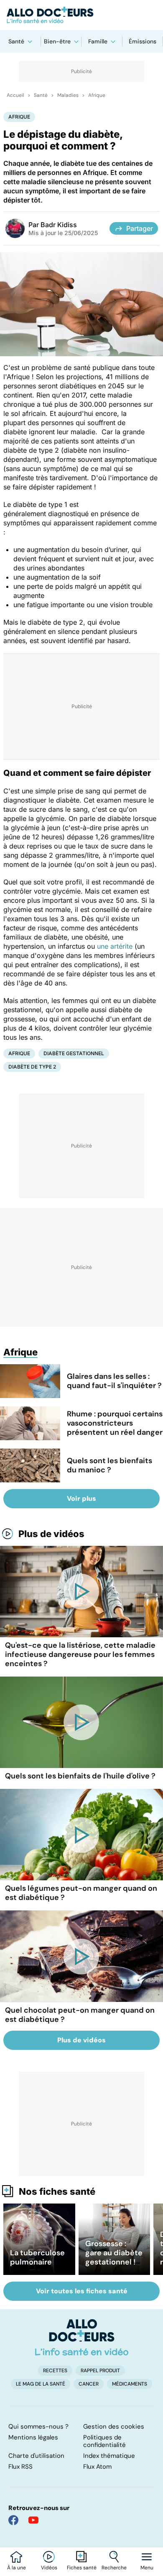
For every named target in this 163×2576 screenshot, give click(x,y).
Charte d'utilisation (36, 2456)
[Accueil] (82, 2337)
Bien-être (57, 41)
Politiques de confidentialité (104, 2441)
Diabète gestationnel (74, 1053)
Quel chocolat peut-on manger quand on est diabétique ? (80, 2015)
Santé (16, 41)
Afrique (97, 95)
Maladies (68, 95)
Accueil (15, 95)
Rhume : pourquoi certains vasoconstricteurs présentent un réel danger (115, 1423)
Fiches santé (82, 2568)
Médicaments (130, 2384)
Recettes (55, 2371)
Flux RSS (20, 2467)
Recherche (114, 2568)
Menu (147, 2568)
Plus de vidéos (51, 1534)
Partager (140, 228)
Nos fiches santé (57, 2191)
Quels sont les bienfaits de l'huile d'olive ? (80, 1776)
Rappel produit (100, 2371)
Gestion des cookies (114, 2427)
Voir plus (81, 1498)
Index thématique (109, 2456)
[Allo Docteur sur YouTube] (33, 2520)
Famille (98, 41)
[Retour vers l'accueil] (81, 15)
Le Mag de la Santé (41, 2384)
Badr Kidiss (59, 225)
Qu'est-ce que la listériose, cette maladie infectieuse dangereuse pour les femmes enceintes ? (80, 1654)
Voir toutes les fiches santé (82, 2291)
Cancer (89, 2384)
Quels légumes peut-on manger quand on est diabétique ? (81, 1893)
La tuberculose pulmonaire (37, 2257)
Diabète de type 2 (32, 1067)
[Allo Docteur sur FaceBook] (13, 2520)
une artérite (115, 946)
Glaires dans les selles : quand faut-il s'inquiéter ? (114, 1381)
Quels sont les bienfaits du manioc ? (110, 1465)
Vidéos (49, 2568)
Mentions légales (33, 2437)
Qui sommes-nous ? (38, 2427)
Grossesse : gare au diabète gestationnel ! (114, 2253)
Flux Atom (97, 2467)
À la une (17, 2568)
